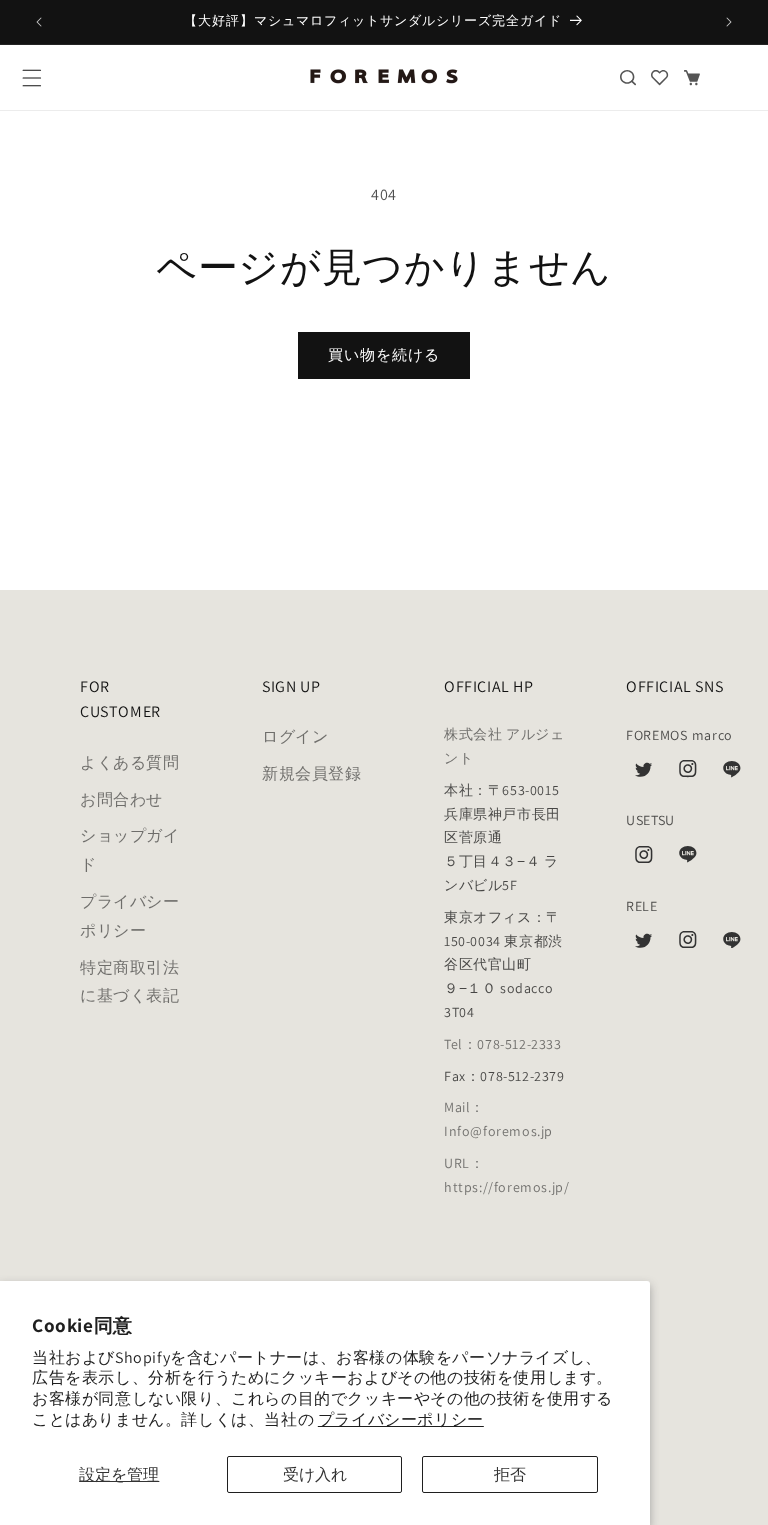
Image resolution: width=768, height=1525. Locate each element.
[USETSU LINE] (688, 860)
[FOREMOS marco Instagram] (688, 774)
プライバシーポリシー (401, 1419)
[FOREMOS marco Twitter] (644, 774)
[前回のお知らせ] (39, 22)
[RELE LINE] (732, 945)
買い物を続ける (384, 354)
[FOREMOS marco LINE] (732, 774)
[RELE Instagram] (688, 945)
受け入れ (315, 1474)
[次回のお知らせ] (729, 22)
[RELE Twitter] (644, 945)
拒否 (510, 1474)
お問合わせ (121, 799)
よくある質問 (130, 762)
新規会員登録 (312, 773)
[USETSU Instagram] (644, 860)
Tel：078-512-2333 (503, 1044)
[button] (32, 78)
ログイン (295, 736)
